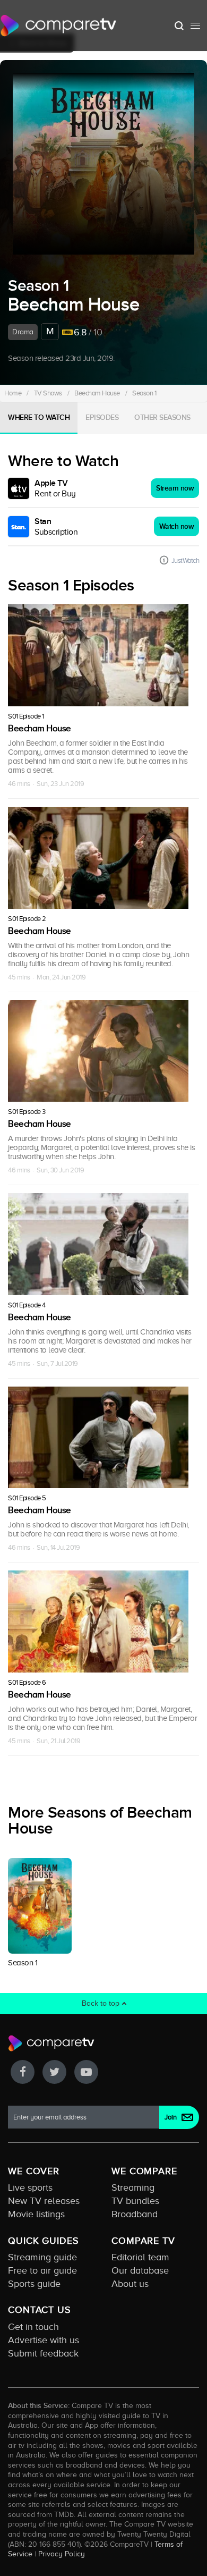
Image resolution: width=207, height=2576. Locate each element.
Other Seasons (162, 417)
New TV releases (44, 2201)
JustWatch (186, 560)
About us (130, 2284)
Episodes (102, 417)
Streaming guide (42, 2257)
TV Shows (48, 393)
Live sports (30, 2188)
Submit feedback (43, 2353)
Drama (23, 332)
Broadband (135, 2214)
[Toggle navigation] (195, 26)
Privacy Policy (62, 2554)
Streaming (133, 2188)
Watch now (177, 526)
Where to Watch (39, 417)
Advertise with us (44, 2340)
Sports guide (34, 2284)
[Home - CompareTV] (59, 26)
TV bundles (135, 2201)
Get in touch (33, 2327)
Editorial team (140, 2257)
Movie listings (36, 2214)
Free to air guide (42, 2270)
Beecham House (97, 393)
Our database (140, 2270)
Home (13, 393)
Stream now (175, 488)
